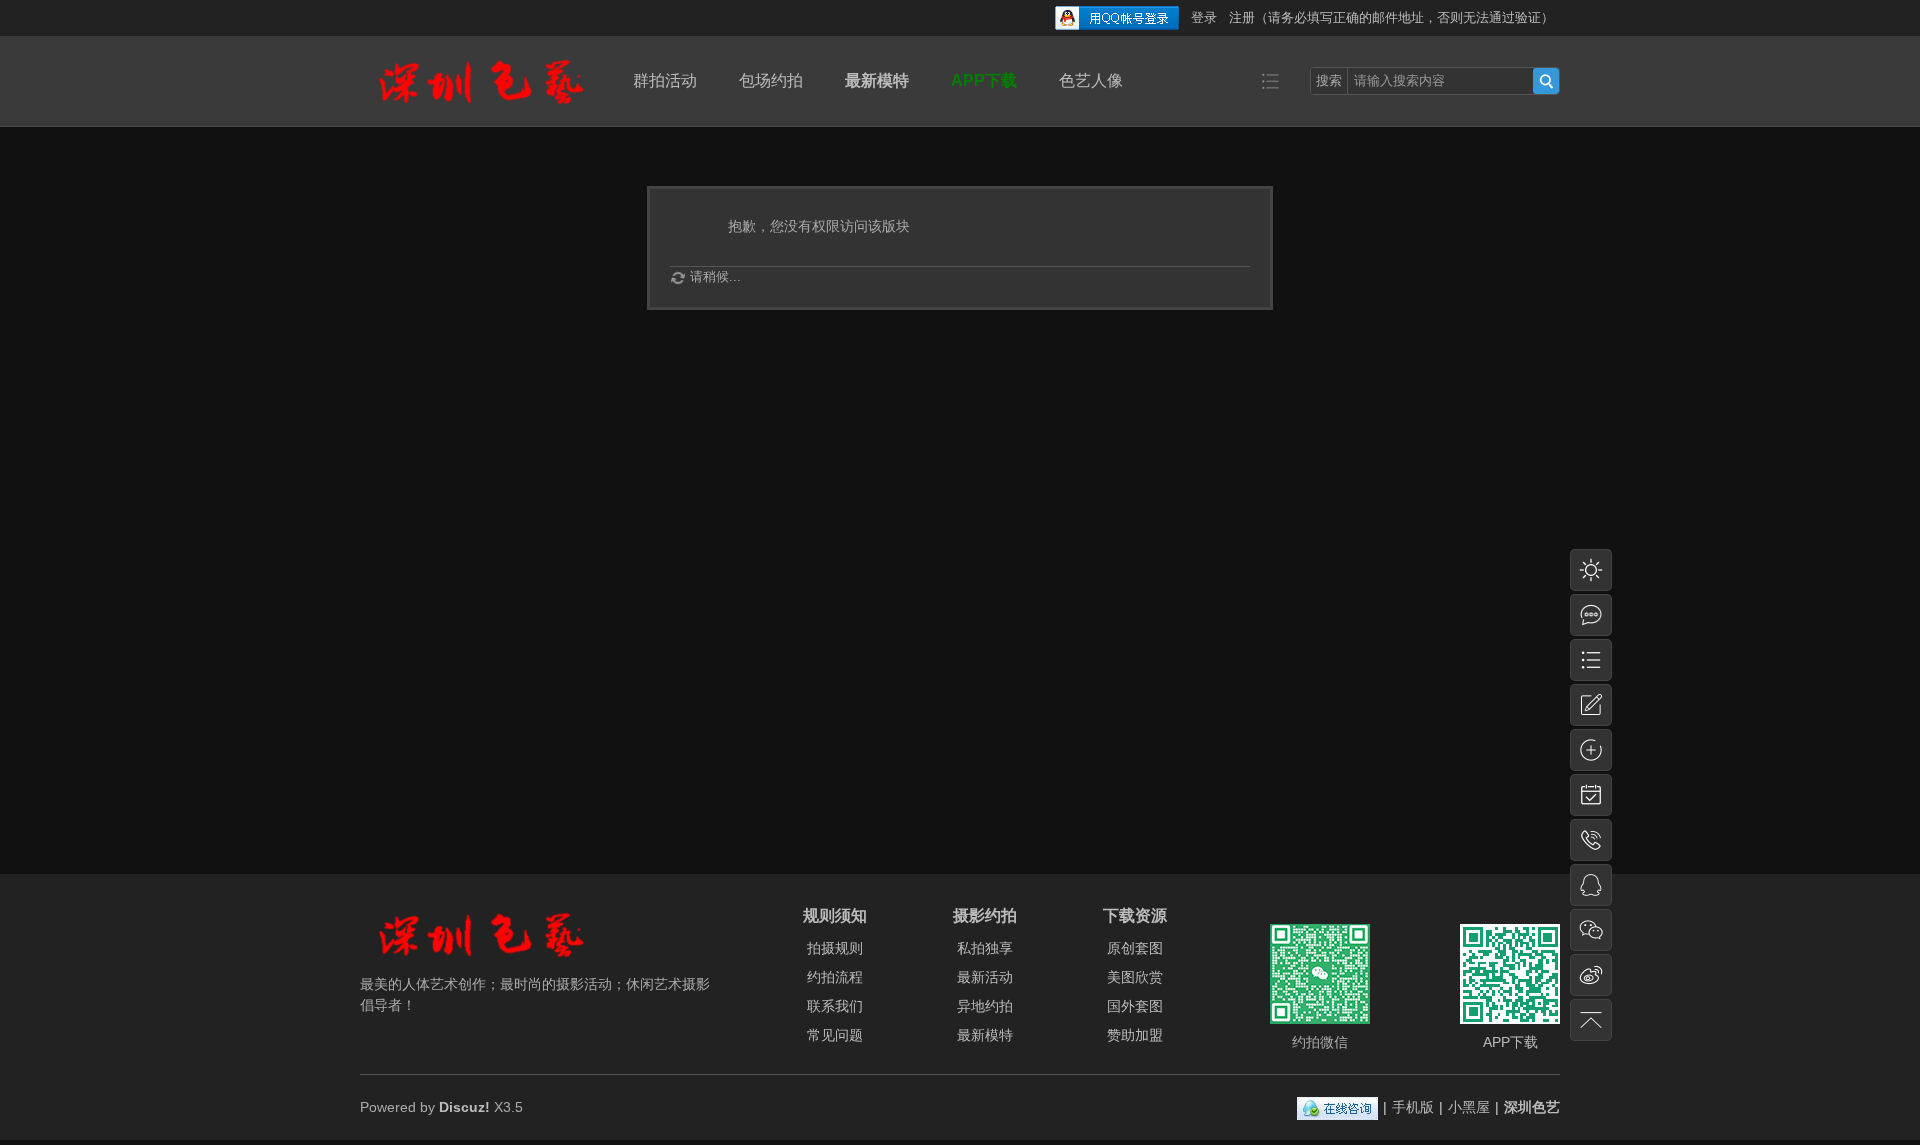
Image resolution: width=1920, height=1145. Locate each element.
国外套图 (1135, 1006)
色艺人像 (1091, 80)
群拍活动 (665, 80)
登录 (1204, 17)
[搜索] (1546, 81)
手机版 (1413, 1107)
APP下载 (984, 80)
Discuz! (464, 1107)
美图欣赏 (1135, 977)
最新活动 (985, 977)
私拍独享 (985, 948)
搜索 (1329, 80)
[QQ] (1337, 1107)
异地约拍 (985, 1006)
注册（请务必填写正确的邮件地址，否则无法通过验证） (1391, 17)
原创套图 (1135, 948)
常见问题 (835, 1035)
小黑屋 (1469, 1107)
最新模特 (877, 80)
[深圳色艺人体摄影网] (481, 111)
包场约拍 (771, 80)
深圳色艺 (1532, 1107)
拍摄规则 (835, 948)
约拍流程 (835, 977)
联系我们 (835, 1006)
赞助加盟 (1135, 1035)
